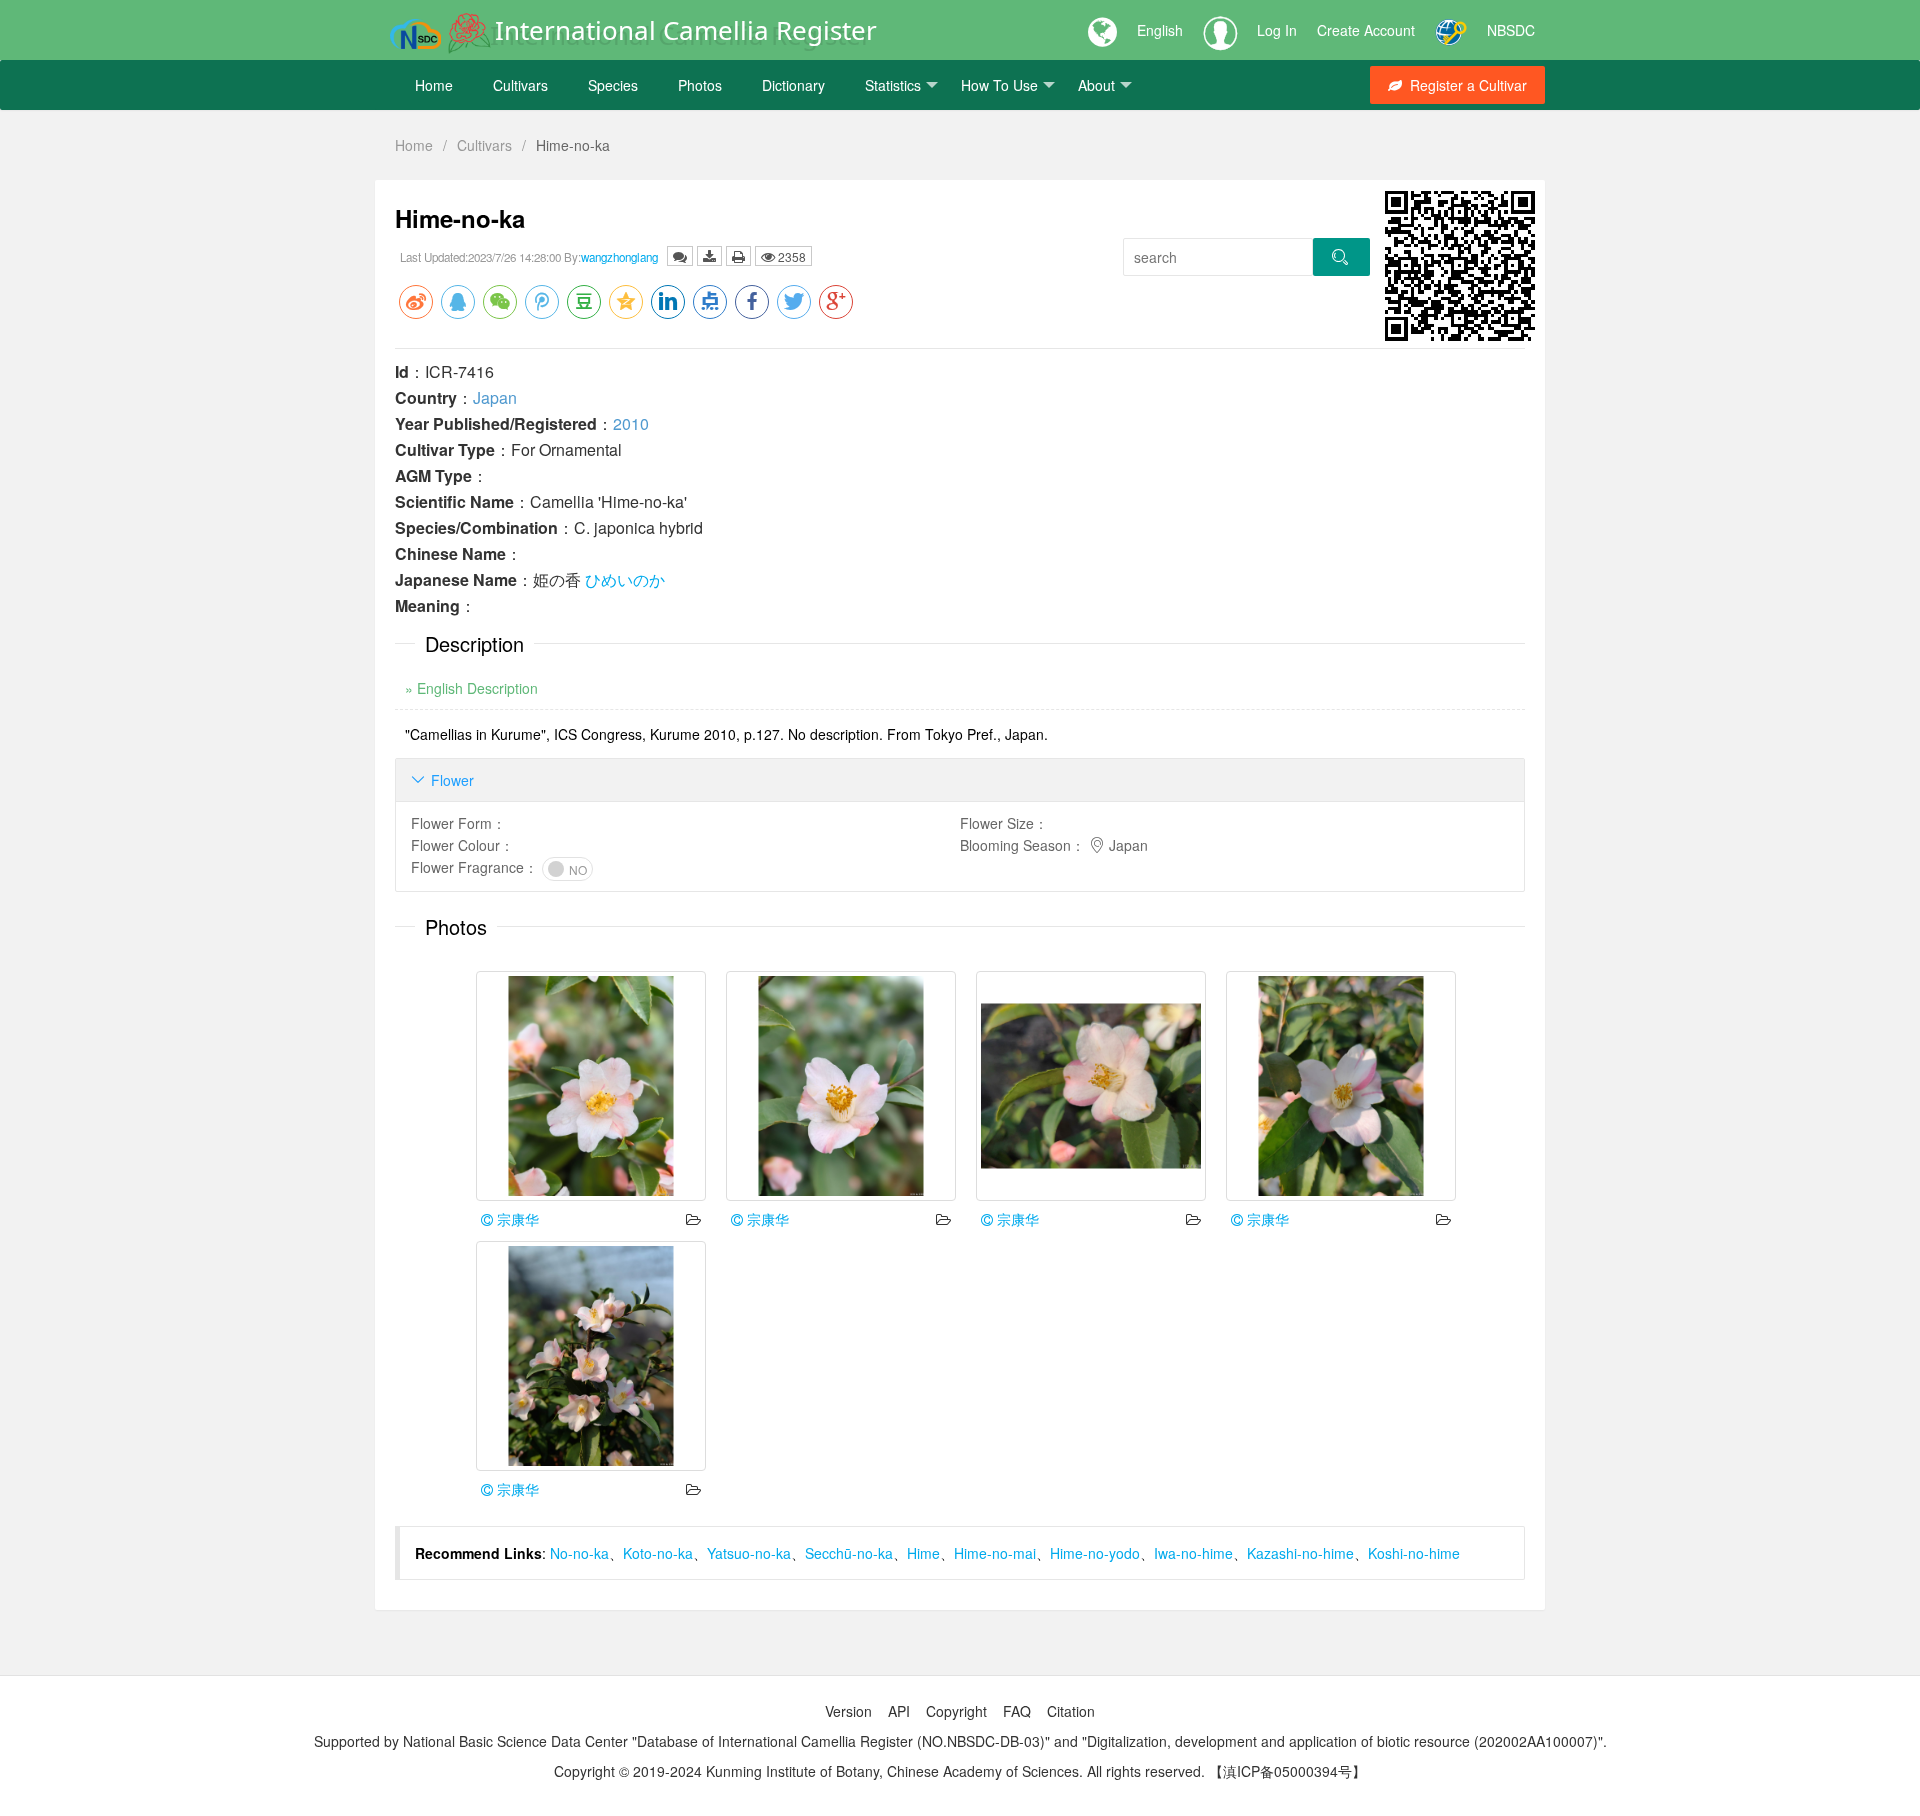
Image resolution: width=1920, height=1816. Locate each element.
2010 (631, 423)
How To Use (999, 85)
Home (434, 85)
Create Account (1366, 30)
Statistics (893, 85)
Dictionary (793, 85)
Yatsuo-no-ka (749, 1553)
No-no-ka (579, 1553)
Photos (700, 85)
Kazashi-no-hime (1300, 1553)
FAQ (1017, 1711)
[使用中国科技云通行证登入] (1451, 30)
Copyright (956, 1711)
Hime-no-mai (995, 1553)
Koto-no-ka (658, 1553)
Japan (495, 397)
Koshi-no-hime (1414, 1553)
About (1096, 85)
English (1160, 30)
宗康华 (516, 1219)
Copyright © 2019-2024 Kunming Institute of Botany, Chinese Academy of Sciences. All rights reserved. (879, 1771)
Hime (923, 1553)
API (899, 1711)
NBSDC (1511, 30)
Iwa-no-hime (1193, 1553)
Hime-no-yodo (1095, 1553)
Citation (1071, 1711)
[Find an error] (680, 256)
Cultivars (520, 85)
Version (848, 1711)
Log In (1277, 30)
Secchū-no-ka (849, 1553)
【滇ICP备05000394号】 (1287, 1771)
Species (613, 85)
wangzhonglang (619, 257)
